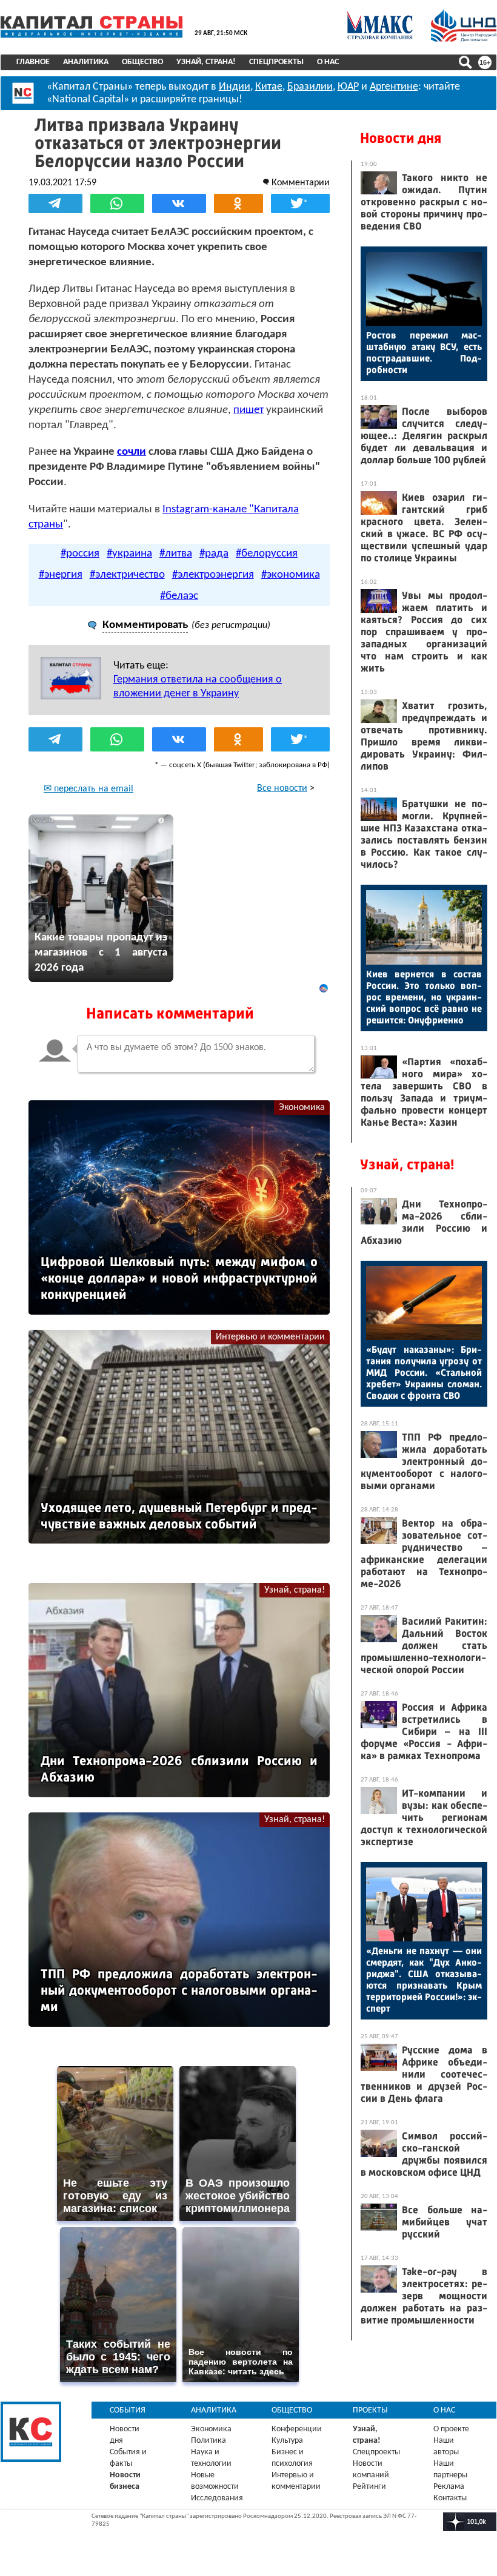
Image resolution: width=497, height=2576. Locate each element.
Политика (208, 2441)
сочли (132, 452)
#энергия (61, 575)
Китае (269, 87)
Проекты (370, 2410)
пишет (248, 410)
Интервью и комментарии (270, 1337)
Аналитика (86, 62)
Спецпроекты (276, 62)
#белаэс (179, 596)
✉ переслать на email (88, 789)
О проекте (451, 2429)
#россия (80, 554)
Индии (235, 87)
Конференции (297, 2429)
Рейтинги (369, 2487)
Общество (142, 62)
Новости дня (401, 138)
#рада (214, 554)
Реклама (449, 2487)
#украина (129, 554)
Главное (33, 62)
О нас (328, 62)
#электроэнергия (213, 575)
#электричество (127, 575)
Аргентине (394, 87)
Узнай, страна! (206, 62)
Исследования (217, 2498)
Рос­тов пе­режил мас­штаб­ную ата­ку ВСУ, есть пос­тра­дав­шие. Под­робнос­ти (424, 352)
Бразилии (310, 87)
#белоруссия (267, 554)
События (128, 2410)
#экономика (291, 575)
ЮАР (348, 87)
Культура (287, 2441)
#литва (176, 554)
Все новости (282, 788)
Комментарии (301, 183)
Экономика (302, 1108)
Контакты (450, 2498)
